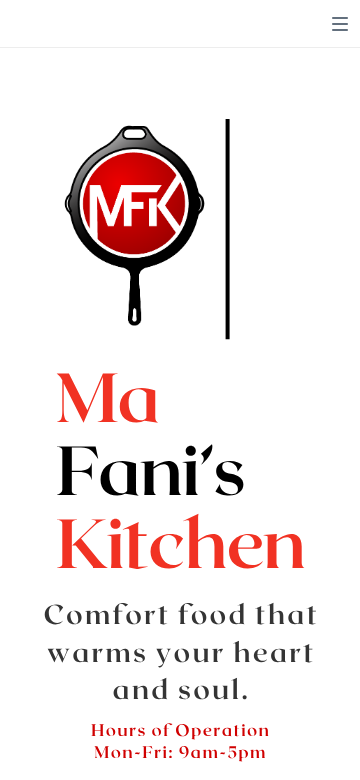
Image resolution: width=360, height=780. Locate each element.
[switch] (340, 24)
